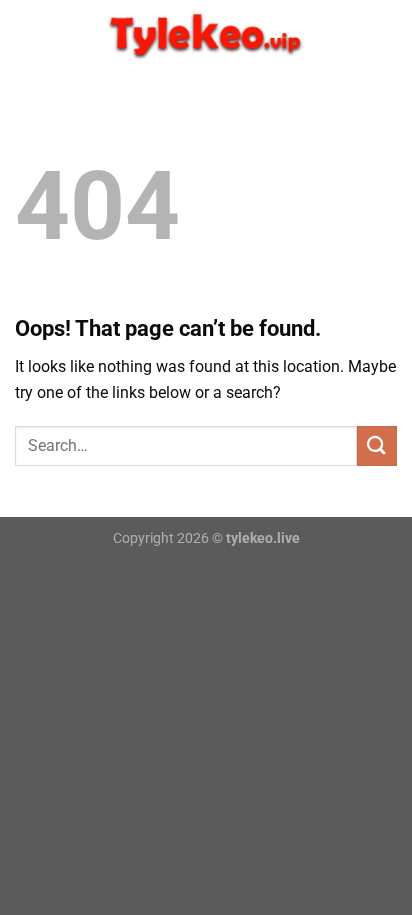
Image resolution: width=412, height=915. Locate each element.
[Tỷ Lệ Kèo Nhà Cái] (206, 34)
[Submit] (377, 445)
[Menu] (27, 34)
